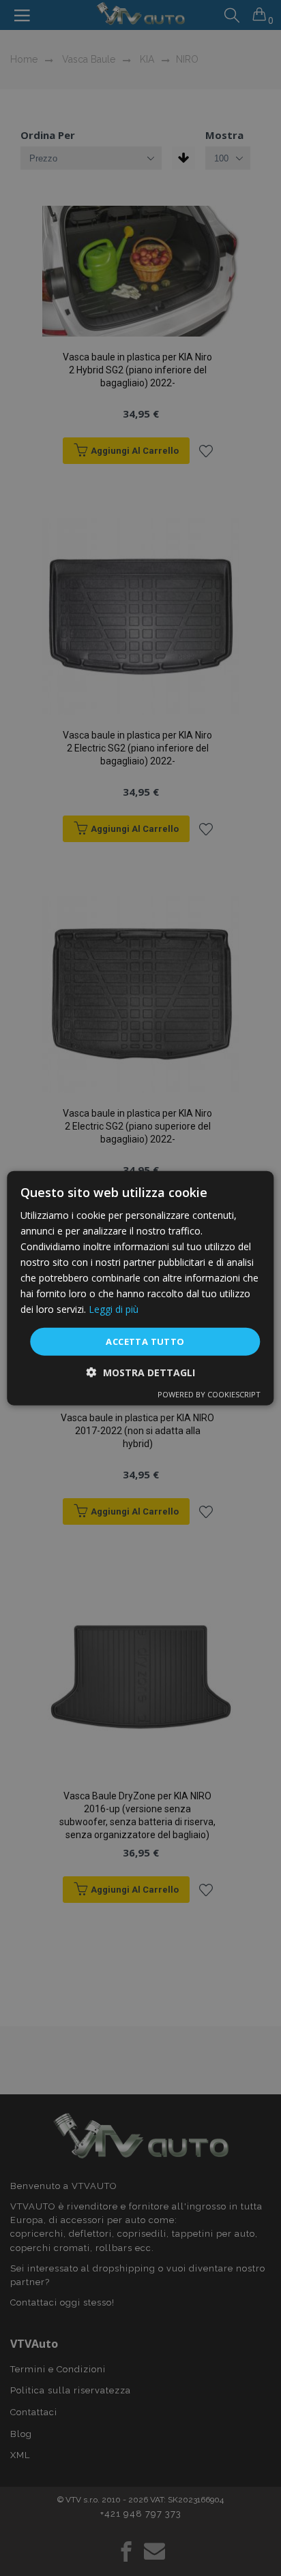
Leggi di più (114, 1309)
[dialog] (140, 1288)
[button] (141, 1372)
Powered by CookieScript (209, 1394)
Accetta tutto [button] (145, 1341)
